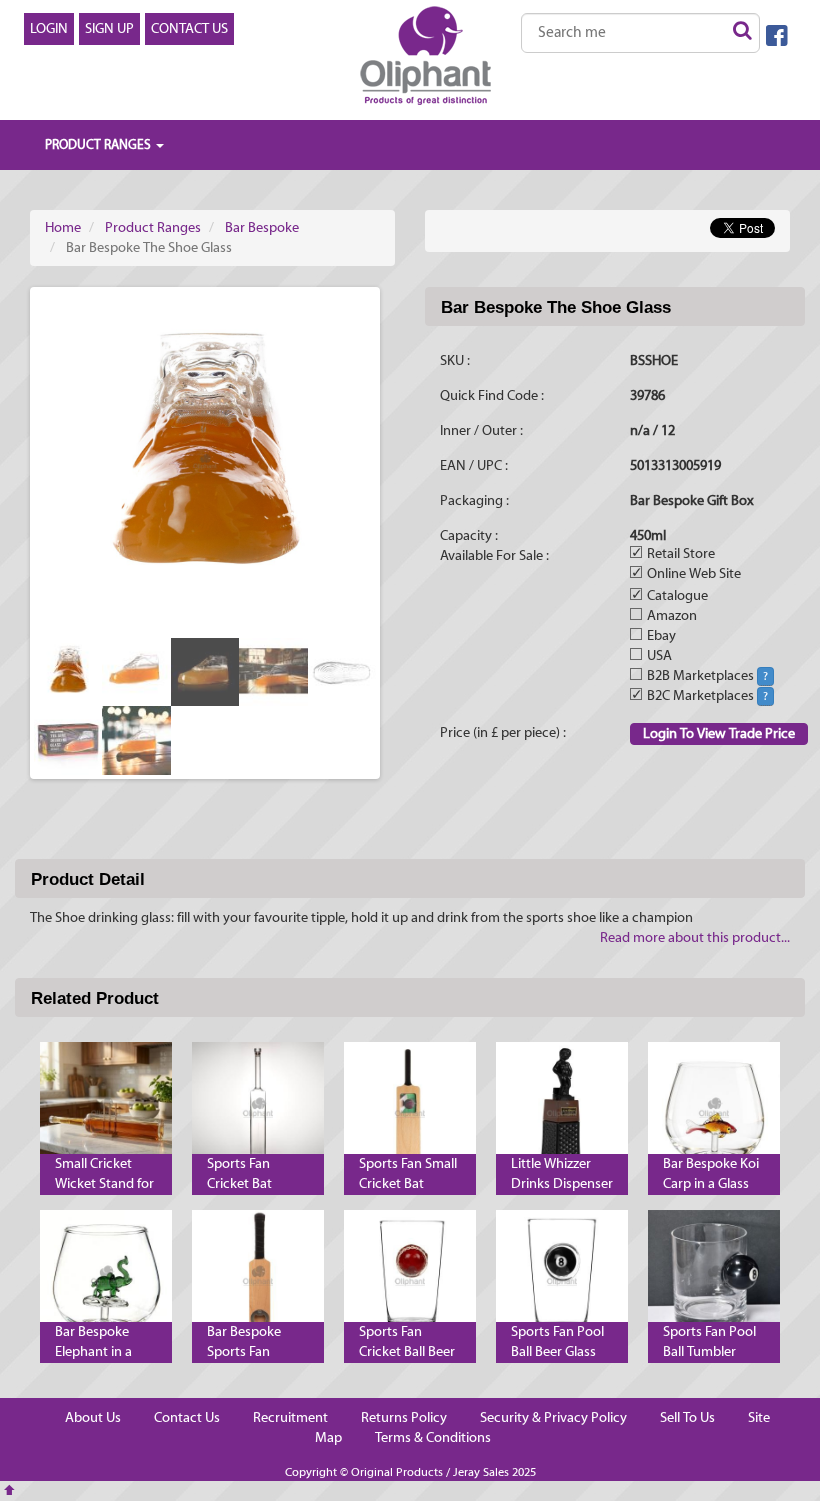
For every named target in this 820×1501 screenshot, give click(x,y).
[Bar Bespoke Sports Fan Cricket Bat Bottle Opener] (258, 1276)
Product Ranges (153, 228)
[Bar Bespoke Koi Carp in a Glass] (714, 1108)
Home (63, 228)
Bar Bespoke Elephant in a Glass (93, 1352)
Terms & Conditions (433, 1438)
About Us (93, 1418)
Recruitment (290, 1418)
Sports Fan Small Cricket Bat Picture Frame (408, 1184)
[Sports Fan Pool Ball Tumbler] (714, 1276)
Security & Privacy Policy (553, 1418)
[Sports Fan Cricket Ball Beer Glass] (410, 1276)
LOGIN (49, 29)
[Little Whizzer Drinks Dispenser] (562, 1108)
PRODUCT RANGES (99, 144)
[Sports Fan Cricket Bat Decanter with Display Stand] (258, 1108)
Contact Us (187, 1418)
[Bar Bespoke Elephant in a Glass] (106, 1276)
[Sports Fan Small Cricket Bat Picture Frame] (410, 1108)
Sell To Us (687, 1418)
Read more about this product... (695, 938)
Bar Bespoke (262, 228)
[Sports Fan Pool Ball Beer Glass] (562, 1276)
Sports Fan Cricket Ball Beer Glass (407, 1352)
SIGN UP (109, 29)
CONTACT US (189, 29)
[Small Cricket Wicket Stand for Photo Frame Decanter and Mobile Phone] (106, 1108)
